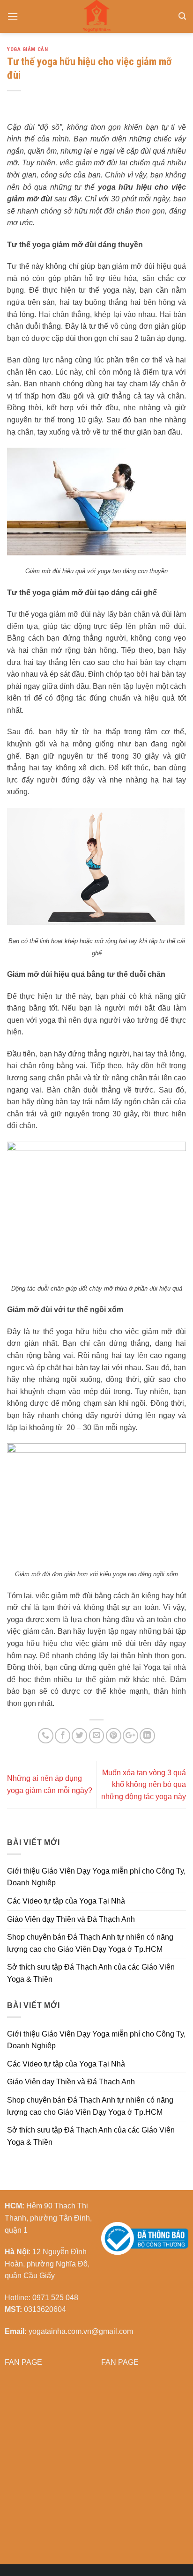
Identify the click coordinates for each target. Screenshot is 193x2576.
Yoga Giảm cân (27, 49)
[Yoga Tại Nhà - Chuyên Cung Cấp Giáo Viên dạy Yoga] (96, 16)
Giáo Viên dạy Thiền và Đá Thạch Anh (71, 1919)
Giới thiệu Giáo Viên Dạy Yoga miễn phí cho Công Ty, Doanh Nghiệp (96, 1877)
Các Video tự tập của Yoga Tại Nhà (66, 1901)
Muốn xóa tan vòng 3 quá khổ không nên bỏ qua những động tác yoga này (144, 1785)
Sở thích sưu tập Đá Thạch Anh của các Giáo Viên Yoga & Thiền (91, 1973)
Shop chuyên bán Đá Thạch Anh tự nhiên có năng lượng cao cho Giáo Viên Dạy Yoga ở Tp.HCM (90, 1943)
